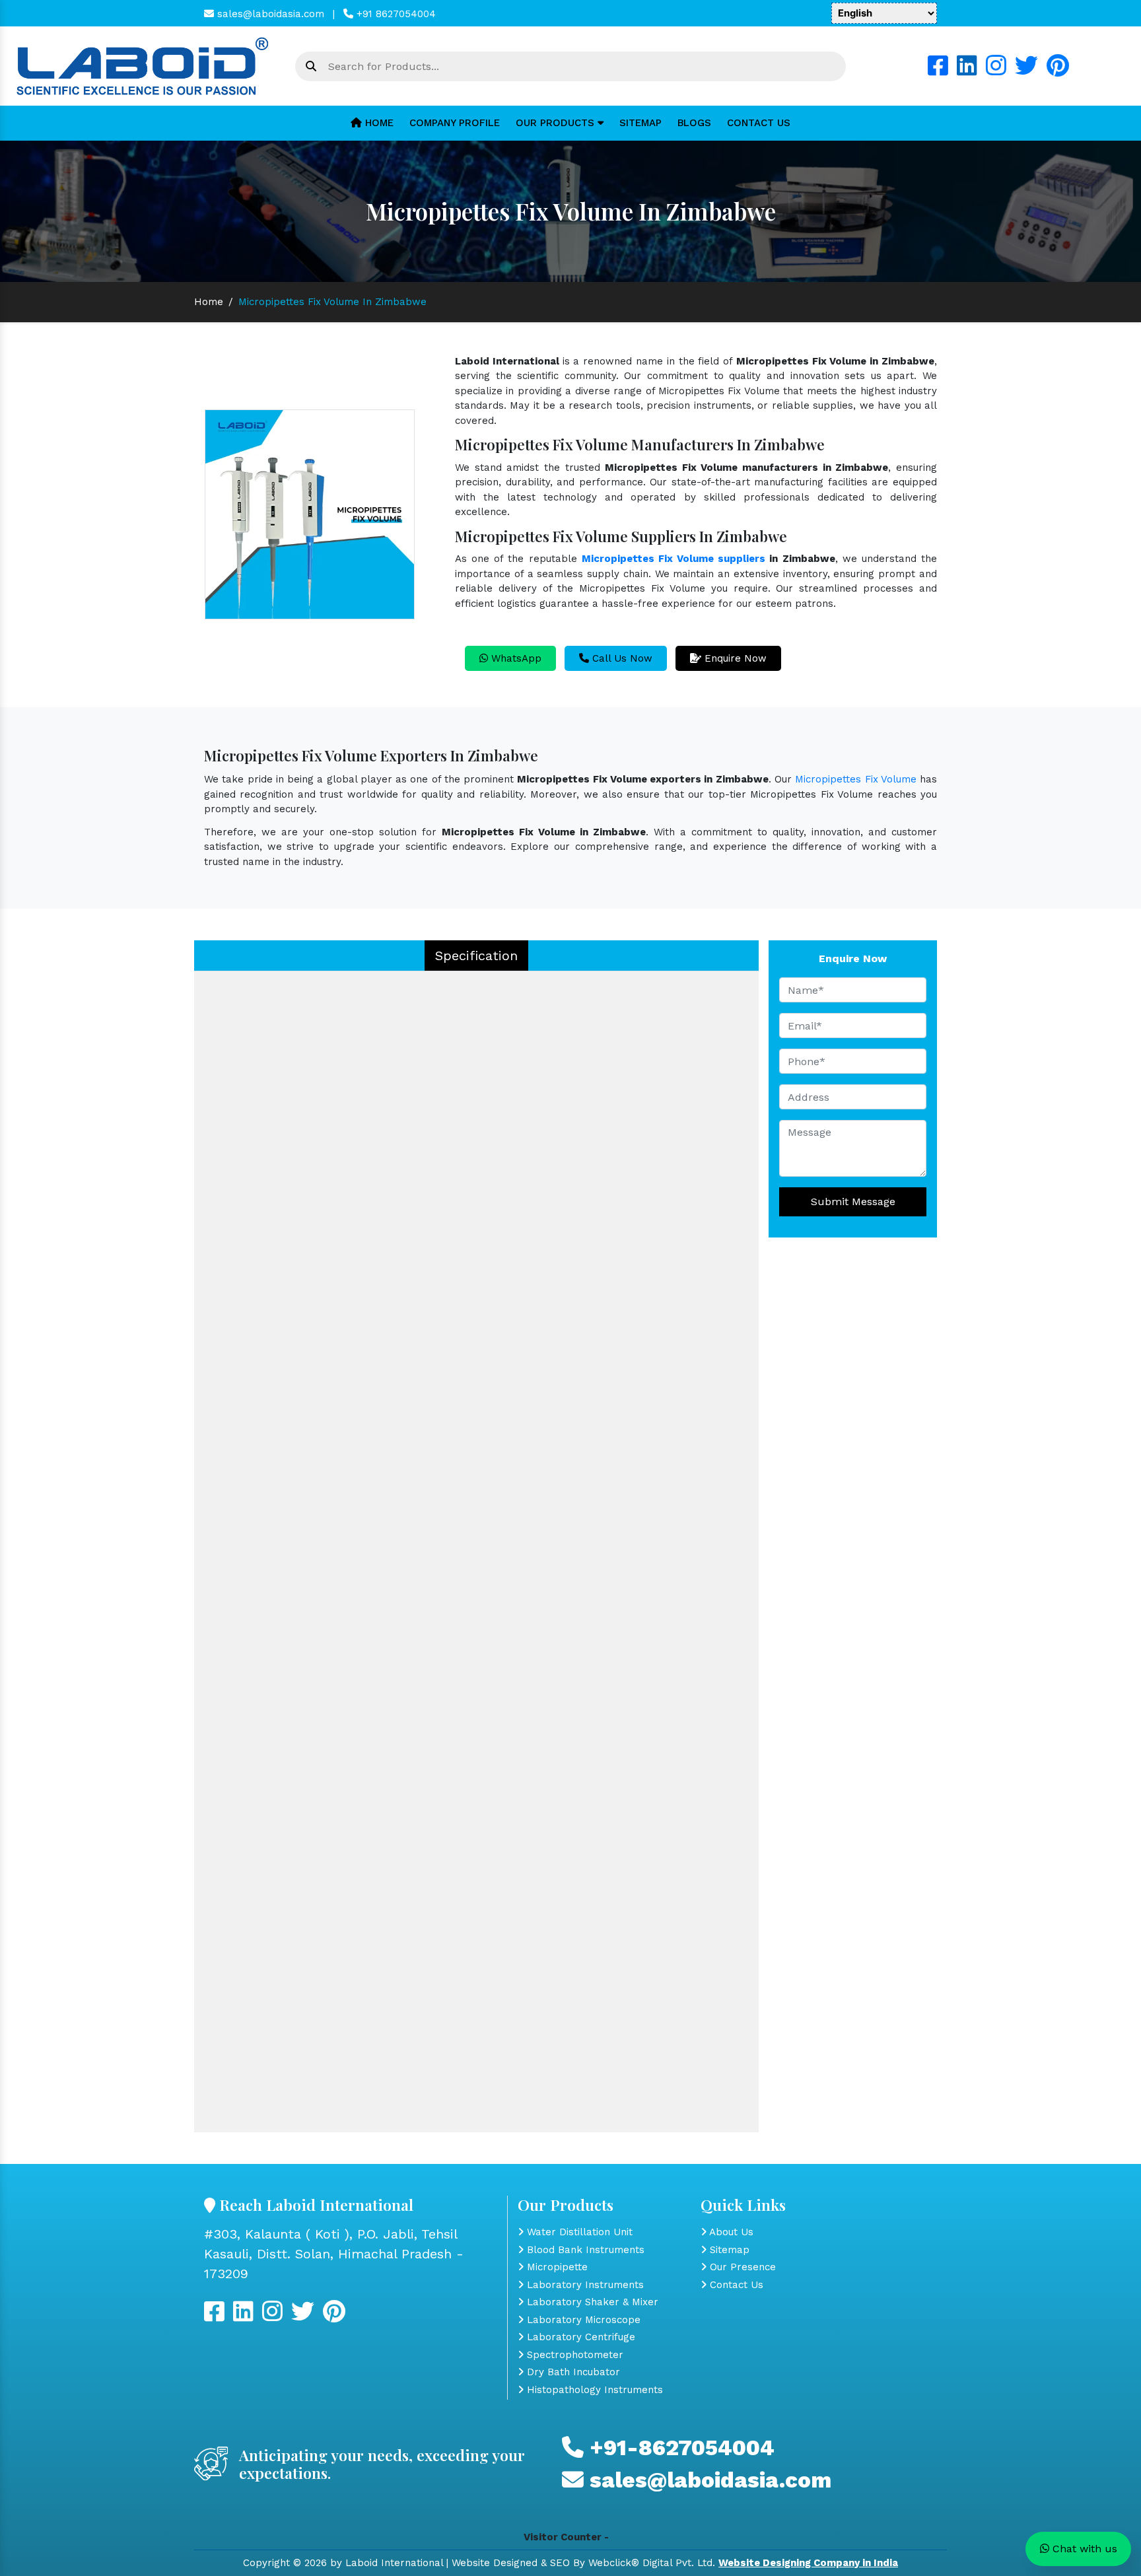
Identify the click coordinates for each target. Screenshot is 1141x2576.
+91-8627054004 (679, 2448)
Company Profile (455, 123)
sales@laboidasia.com (269, 14)
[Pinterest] (1058, 71)
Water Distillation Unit (578, 2232)
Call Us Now (621, 658)
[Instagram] (996, 71)
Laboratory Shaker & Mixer (591, 2302)
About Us (730, 2232)
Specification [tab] (476, 956)
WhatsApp (515, 658)
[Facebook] (938, 71)
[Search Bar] (311, 67)
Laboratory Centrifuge (579, 2337)
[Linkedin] (967, 71)
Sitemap (640, 123)
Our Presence (741, 2267)
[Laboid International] (143, 65)
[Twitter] (1026, 71)
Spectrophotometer (573, 2355)
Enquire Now (734, 658)
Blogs (694, 123)
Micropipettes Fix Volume (856, 779)
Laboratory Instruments (584, 2285)
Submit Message (853, 1201)
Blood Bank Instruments (584, 2250)
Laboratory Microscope (582, 2320)
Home (378, 123)
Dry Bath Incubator (572, 2372)
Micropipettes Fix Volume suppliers (674, 559)
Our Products (557, 123)
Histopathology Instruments (593, 2390)
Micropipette (556, 2267)
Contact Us (759, 123)
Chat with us (1083, 2549)
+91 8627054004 (395, 14)
